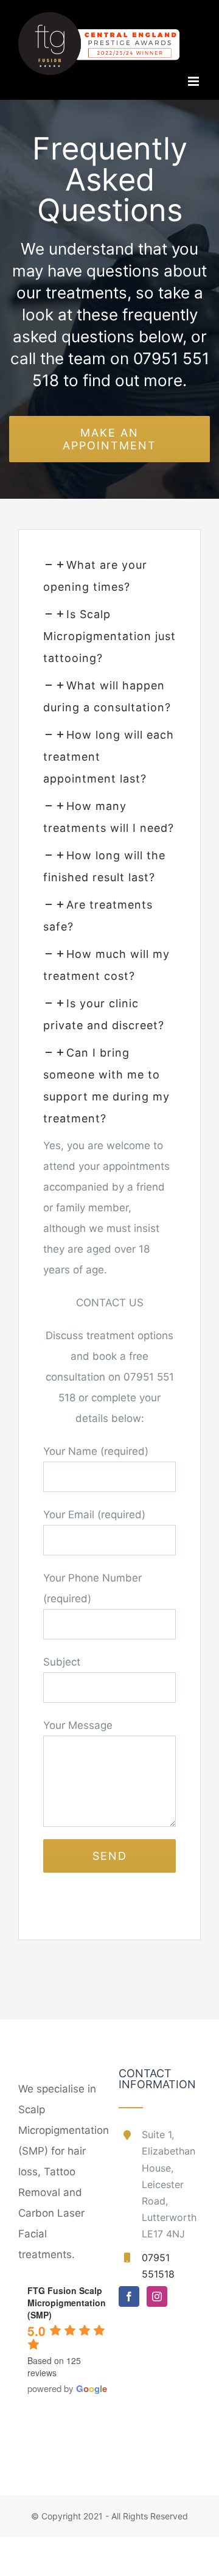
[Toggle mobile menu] (194, 81)
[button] (109, 636)
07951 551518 (158, 2266)
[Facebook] (129, 2296)
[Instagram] (157, 2296)
